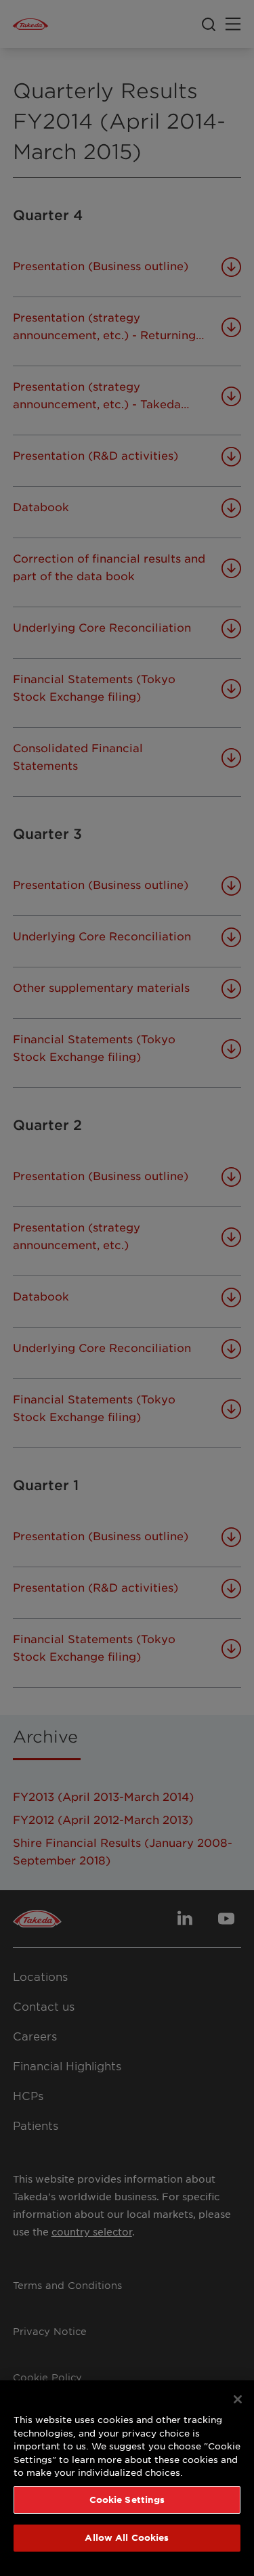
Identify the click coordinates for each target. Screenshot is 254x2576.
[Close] (238, 2399)
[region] (127, 2478)
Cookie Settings (127, 2499)
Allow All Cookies (127, 2537)
